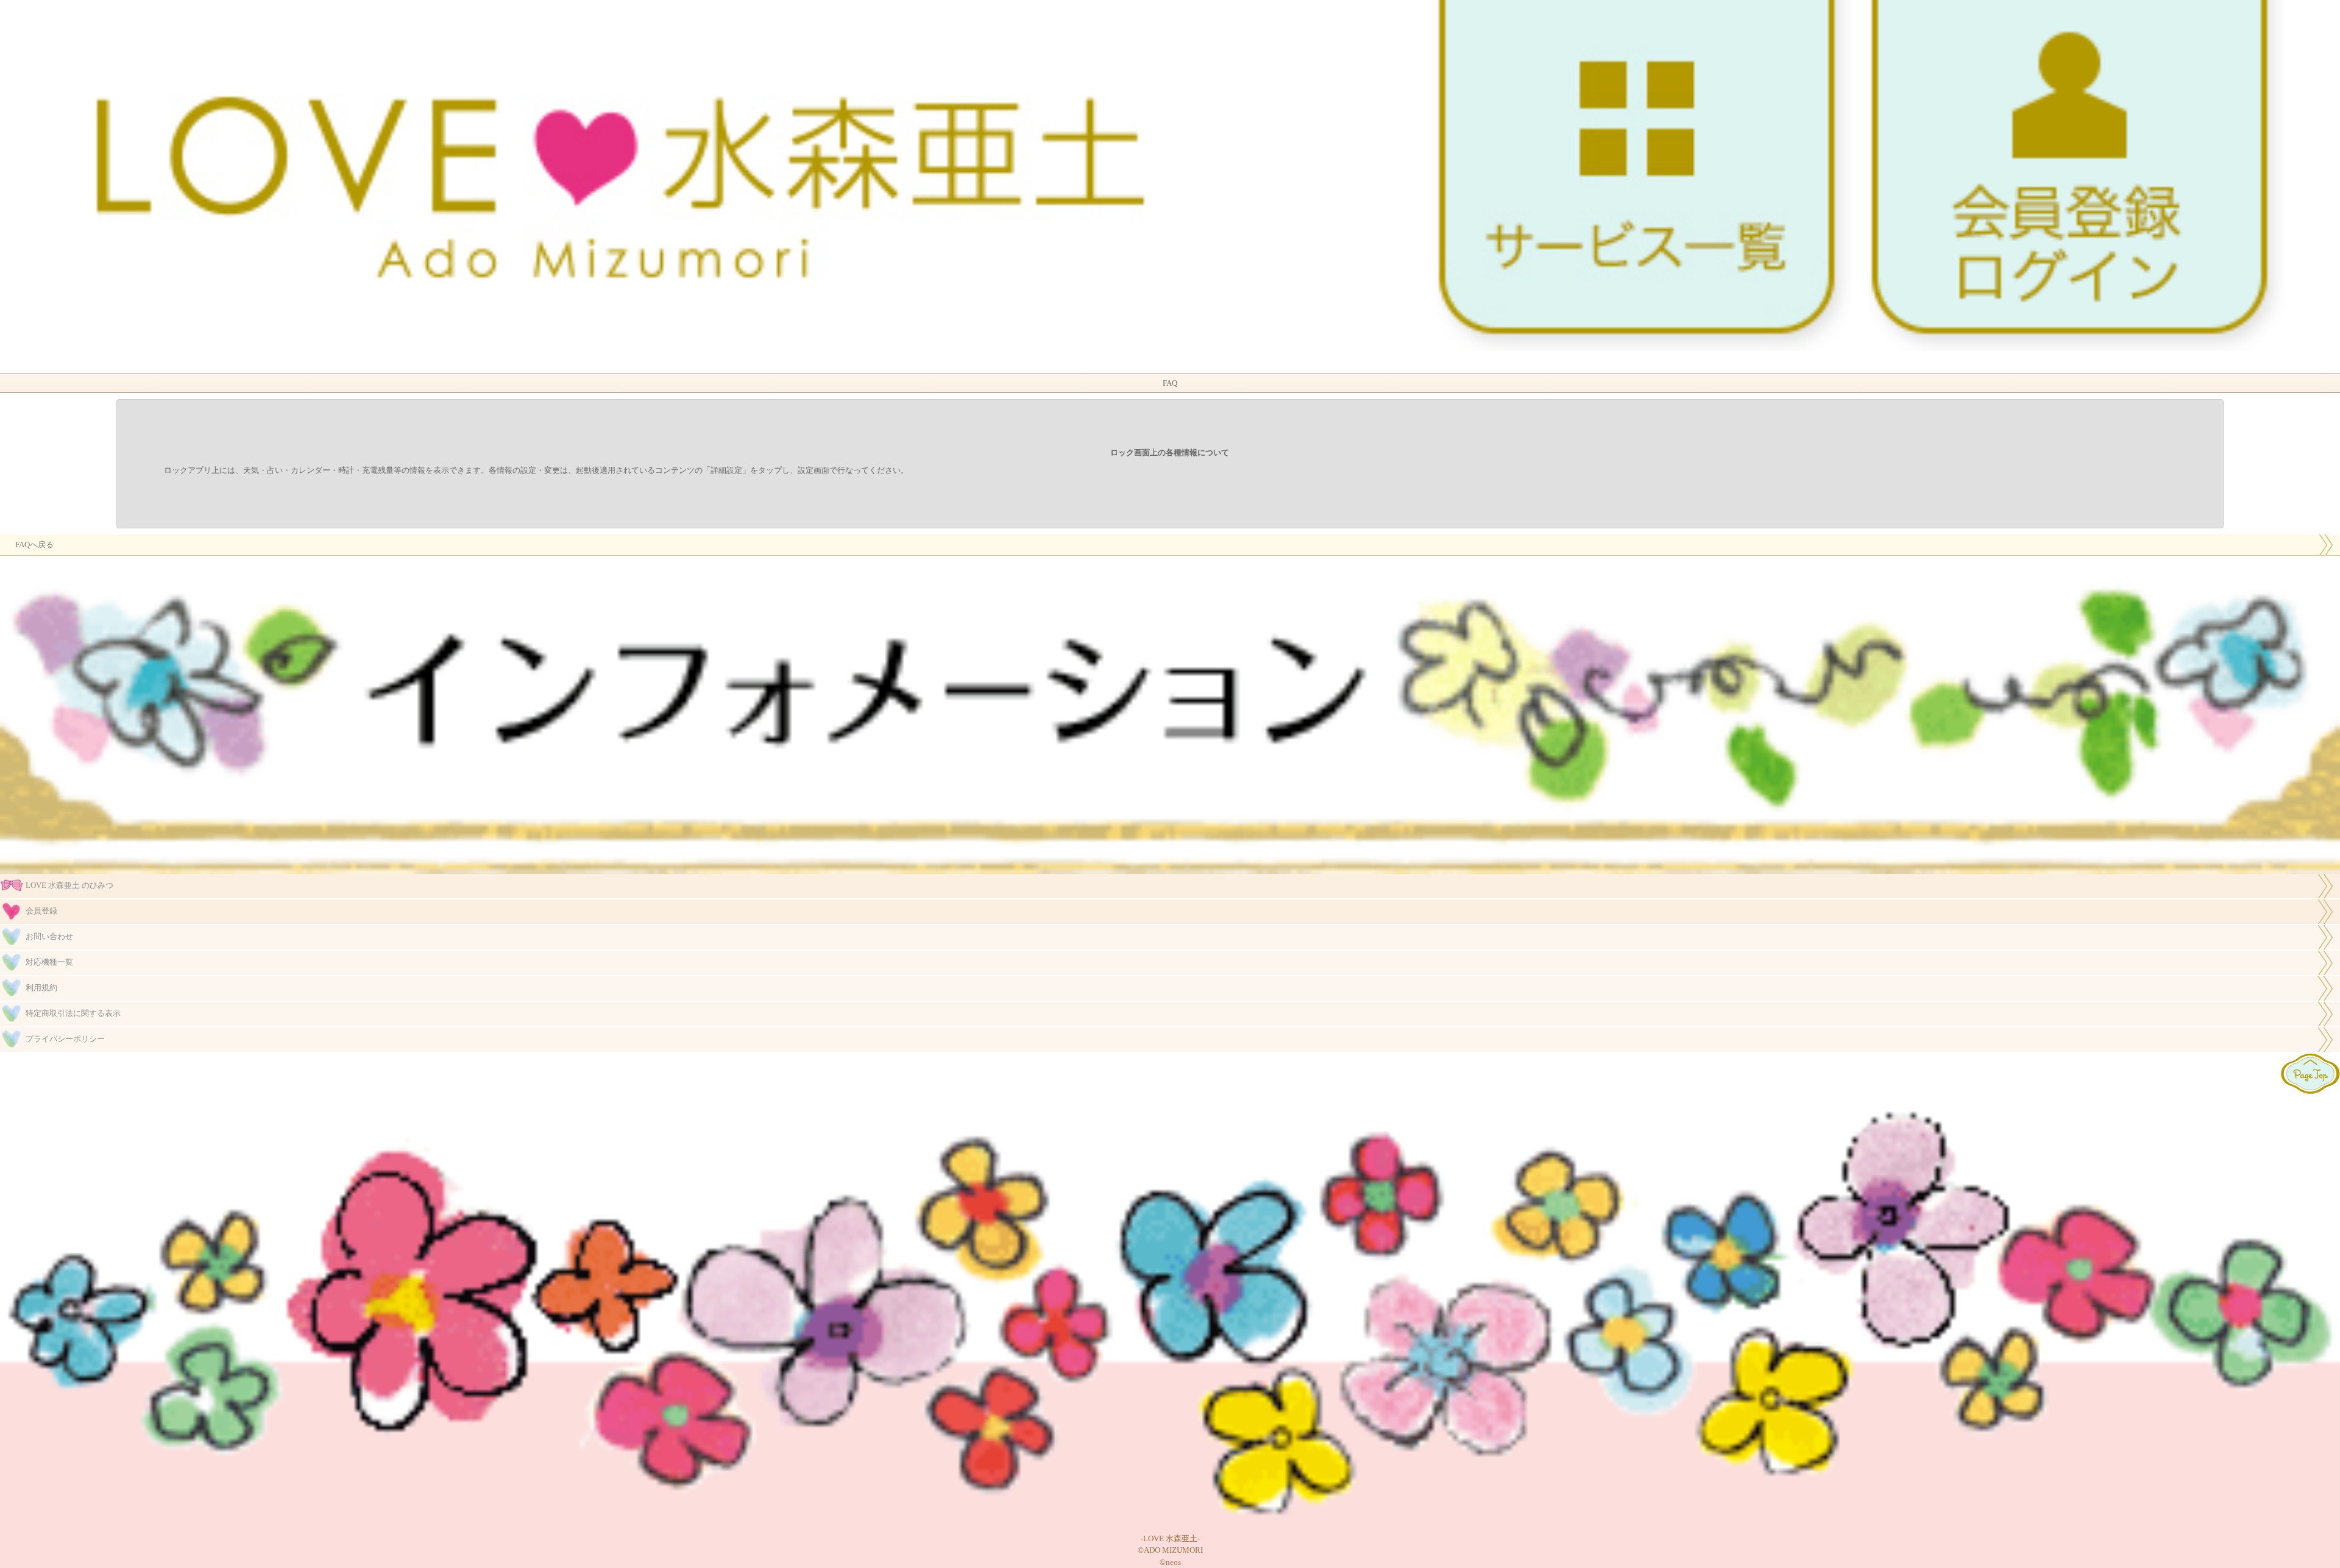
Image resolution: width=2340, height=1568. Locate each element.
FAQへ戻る (34, 545)
